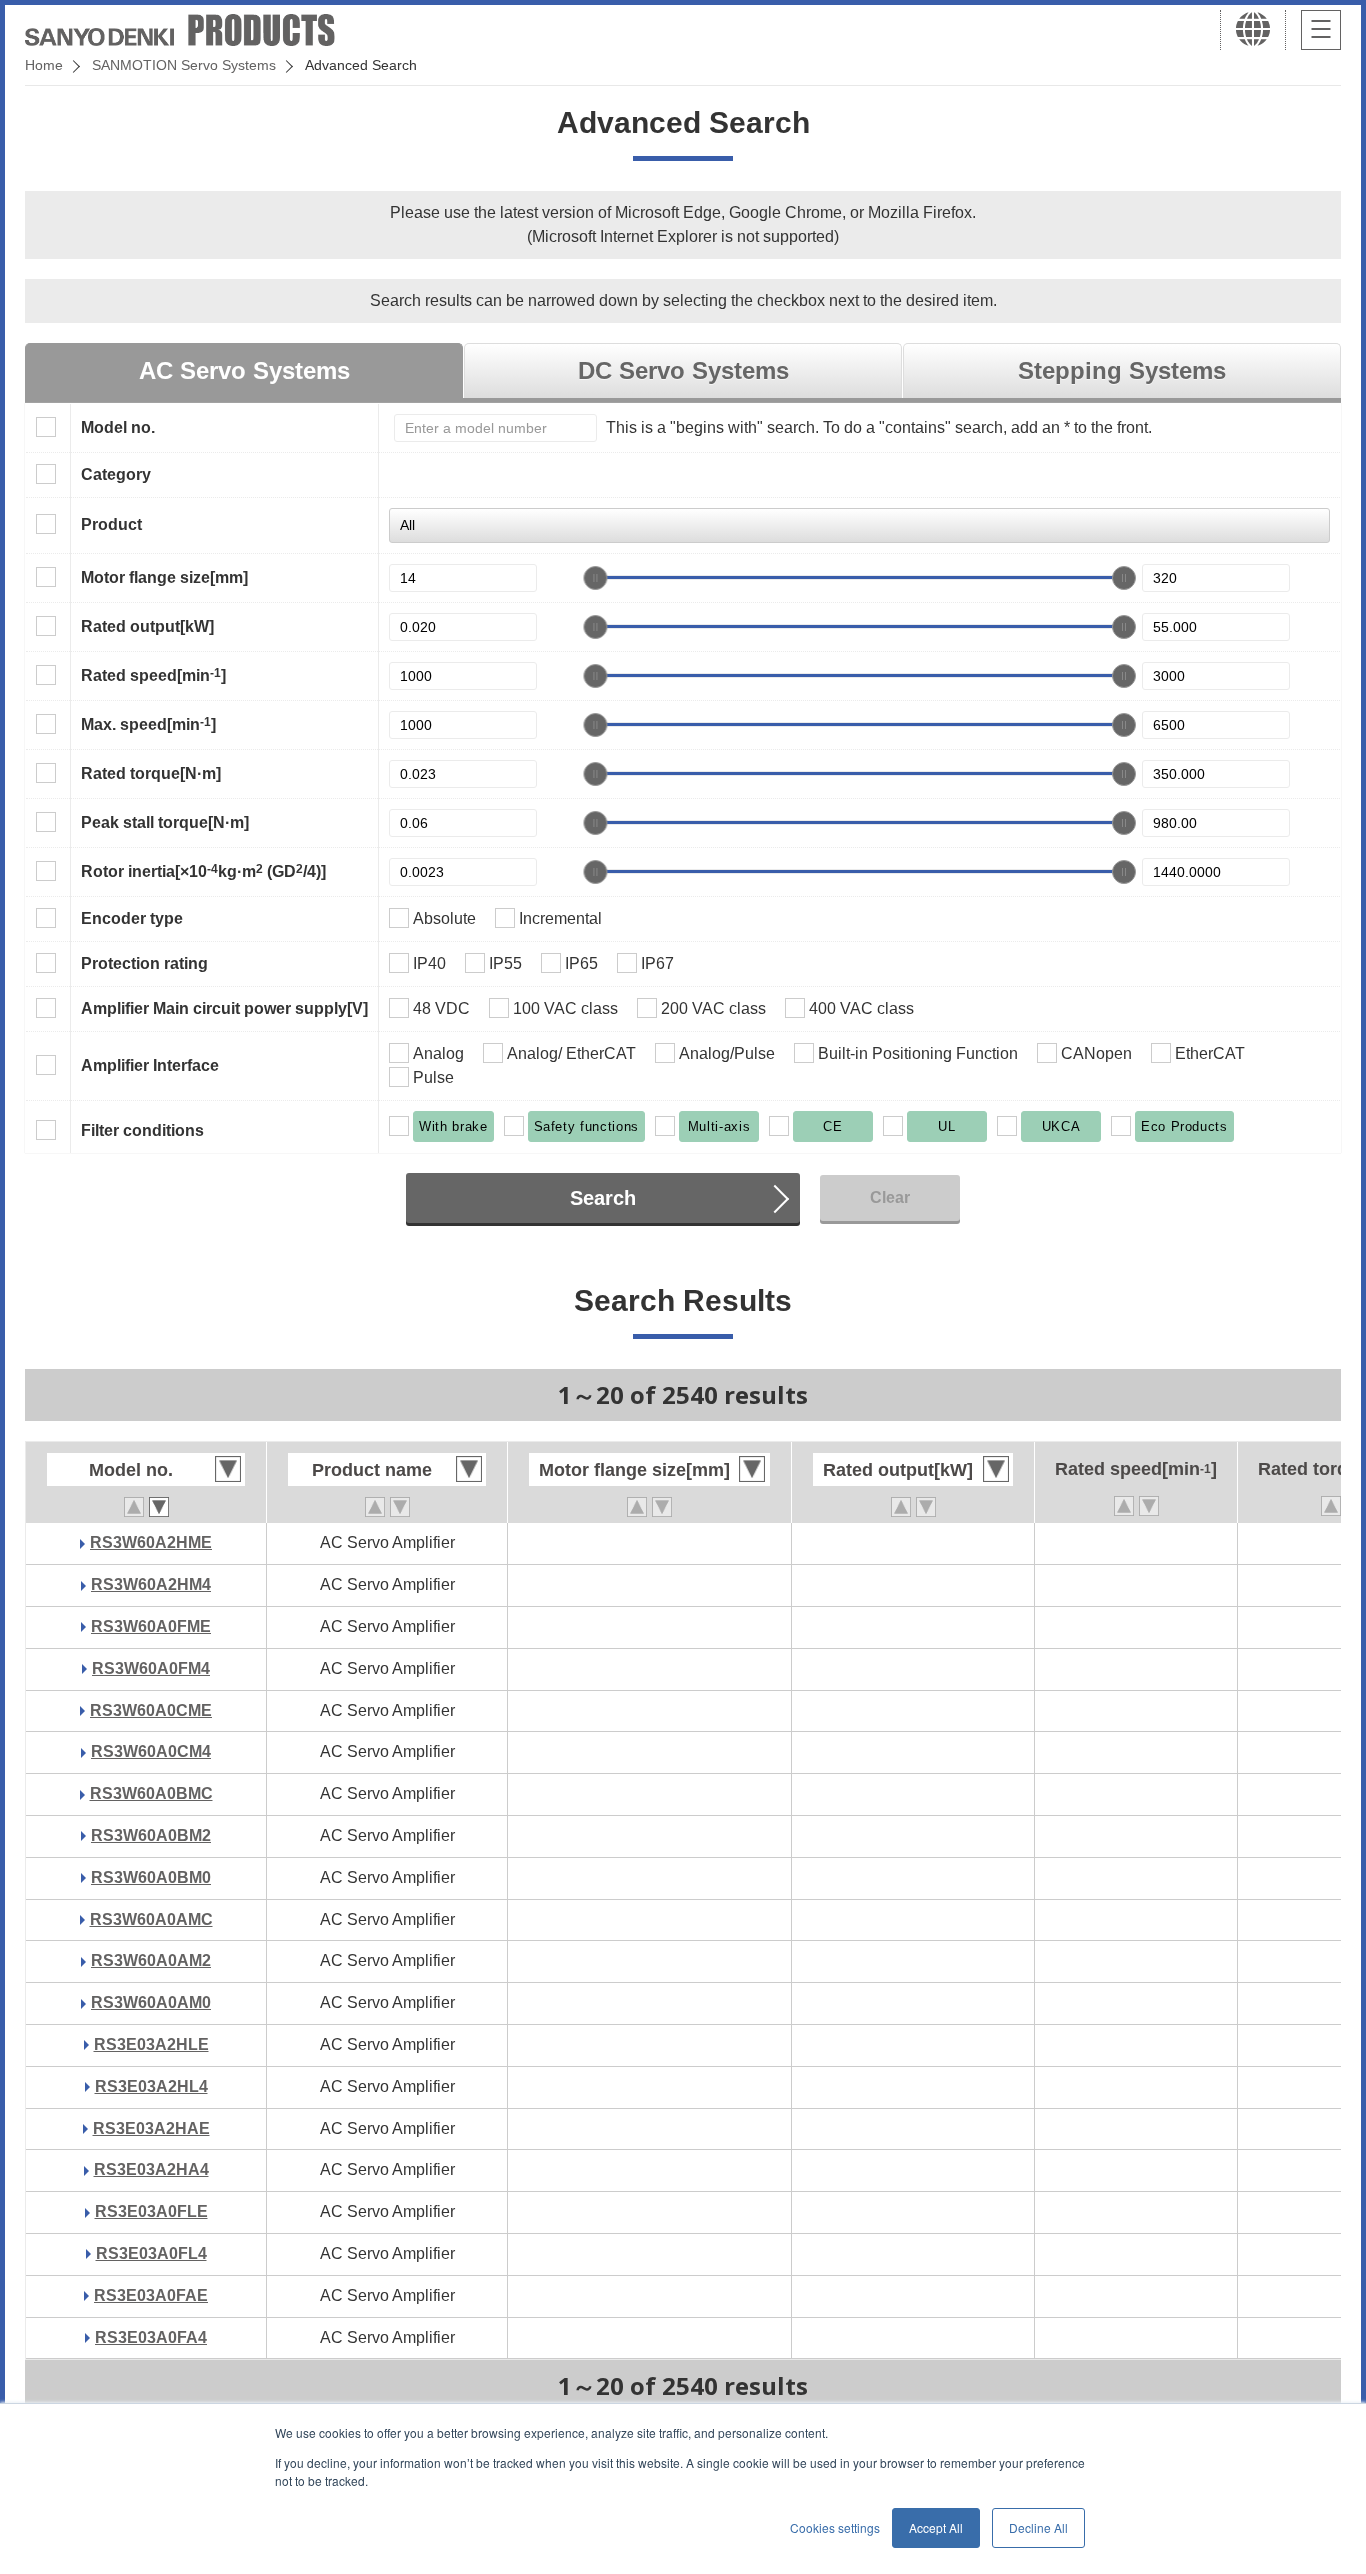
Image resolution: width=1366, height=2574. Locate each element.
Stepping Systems (1122, 370)
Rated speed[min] (153, 675)
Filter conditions (142, 1130)
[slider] (595, 578)
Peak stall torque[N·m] (165, 822)
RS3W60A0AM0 (151, 2002)
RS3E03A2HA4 (151, 2169)
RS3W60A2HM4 (151, 1584)
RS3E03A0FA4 (151, 2337)
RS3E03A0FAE (151, 2295)
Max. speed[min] (148, 724)
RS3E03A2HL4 (151, 2086)
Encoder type (132, 918)
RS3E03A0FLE (151, 2211)
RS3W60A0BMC (151, 1793)
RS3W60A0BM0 (151, 1877)
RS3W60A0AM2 (151, 1960)
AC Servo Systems (244, 370)
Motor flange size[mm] (164, 577)
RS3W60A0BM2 (151, 1835)
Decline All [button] (1038, 2527)
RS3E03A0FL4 (151, 2253)
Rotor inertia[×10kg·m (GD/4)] (203, 871)
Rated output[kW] (147, 626)
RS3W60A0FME (151, 1626)
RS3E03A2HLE (151, 2044)
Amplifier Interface (150, 1065)
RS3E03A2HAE (151, 2128)
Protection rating (144, 963)
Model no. (118, 427)
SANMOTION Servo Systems (184, 65)
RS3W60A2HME (151, 1542)
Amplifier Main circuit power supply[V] (224, 1008)
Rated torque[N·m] (151, 773)
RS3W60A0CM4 (151, 1751)
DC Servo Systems (683, 370)
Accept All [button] (936, 2527)
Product (111, 524)
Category (116, 474)
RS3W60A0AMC (151, 1919)
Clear (890, 1197)
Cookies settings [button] (835, 2527)
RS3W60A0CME (151, 1710)
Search (603, 1198)
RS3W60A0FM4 (151, 1668)
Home (44, 65)
